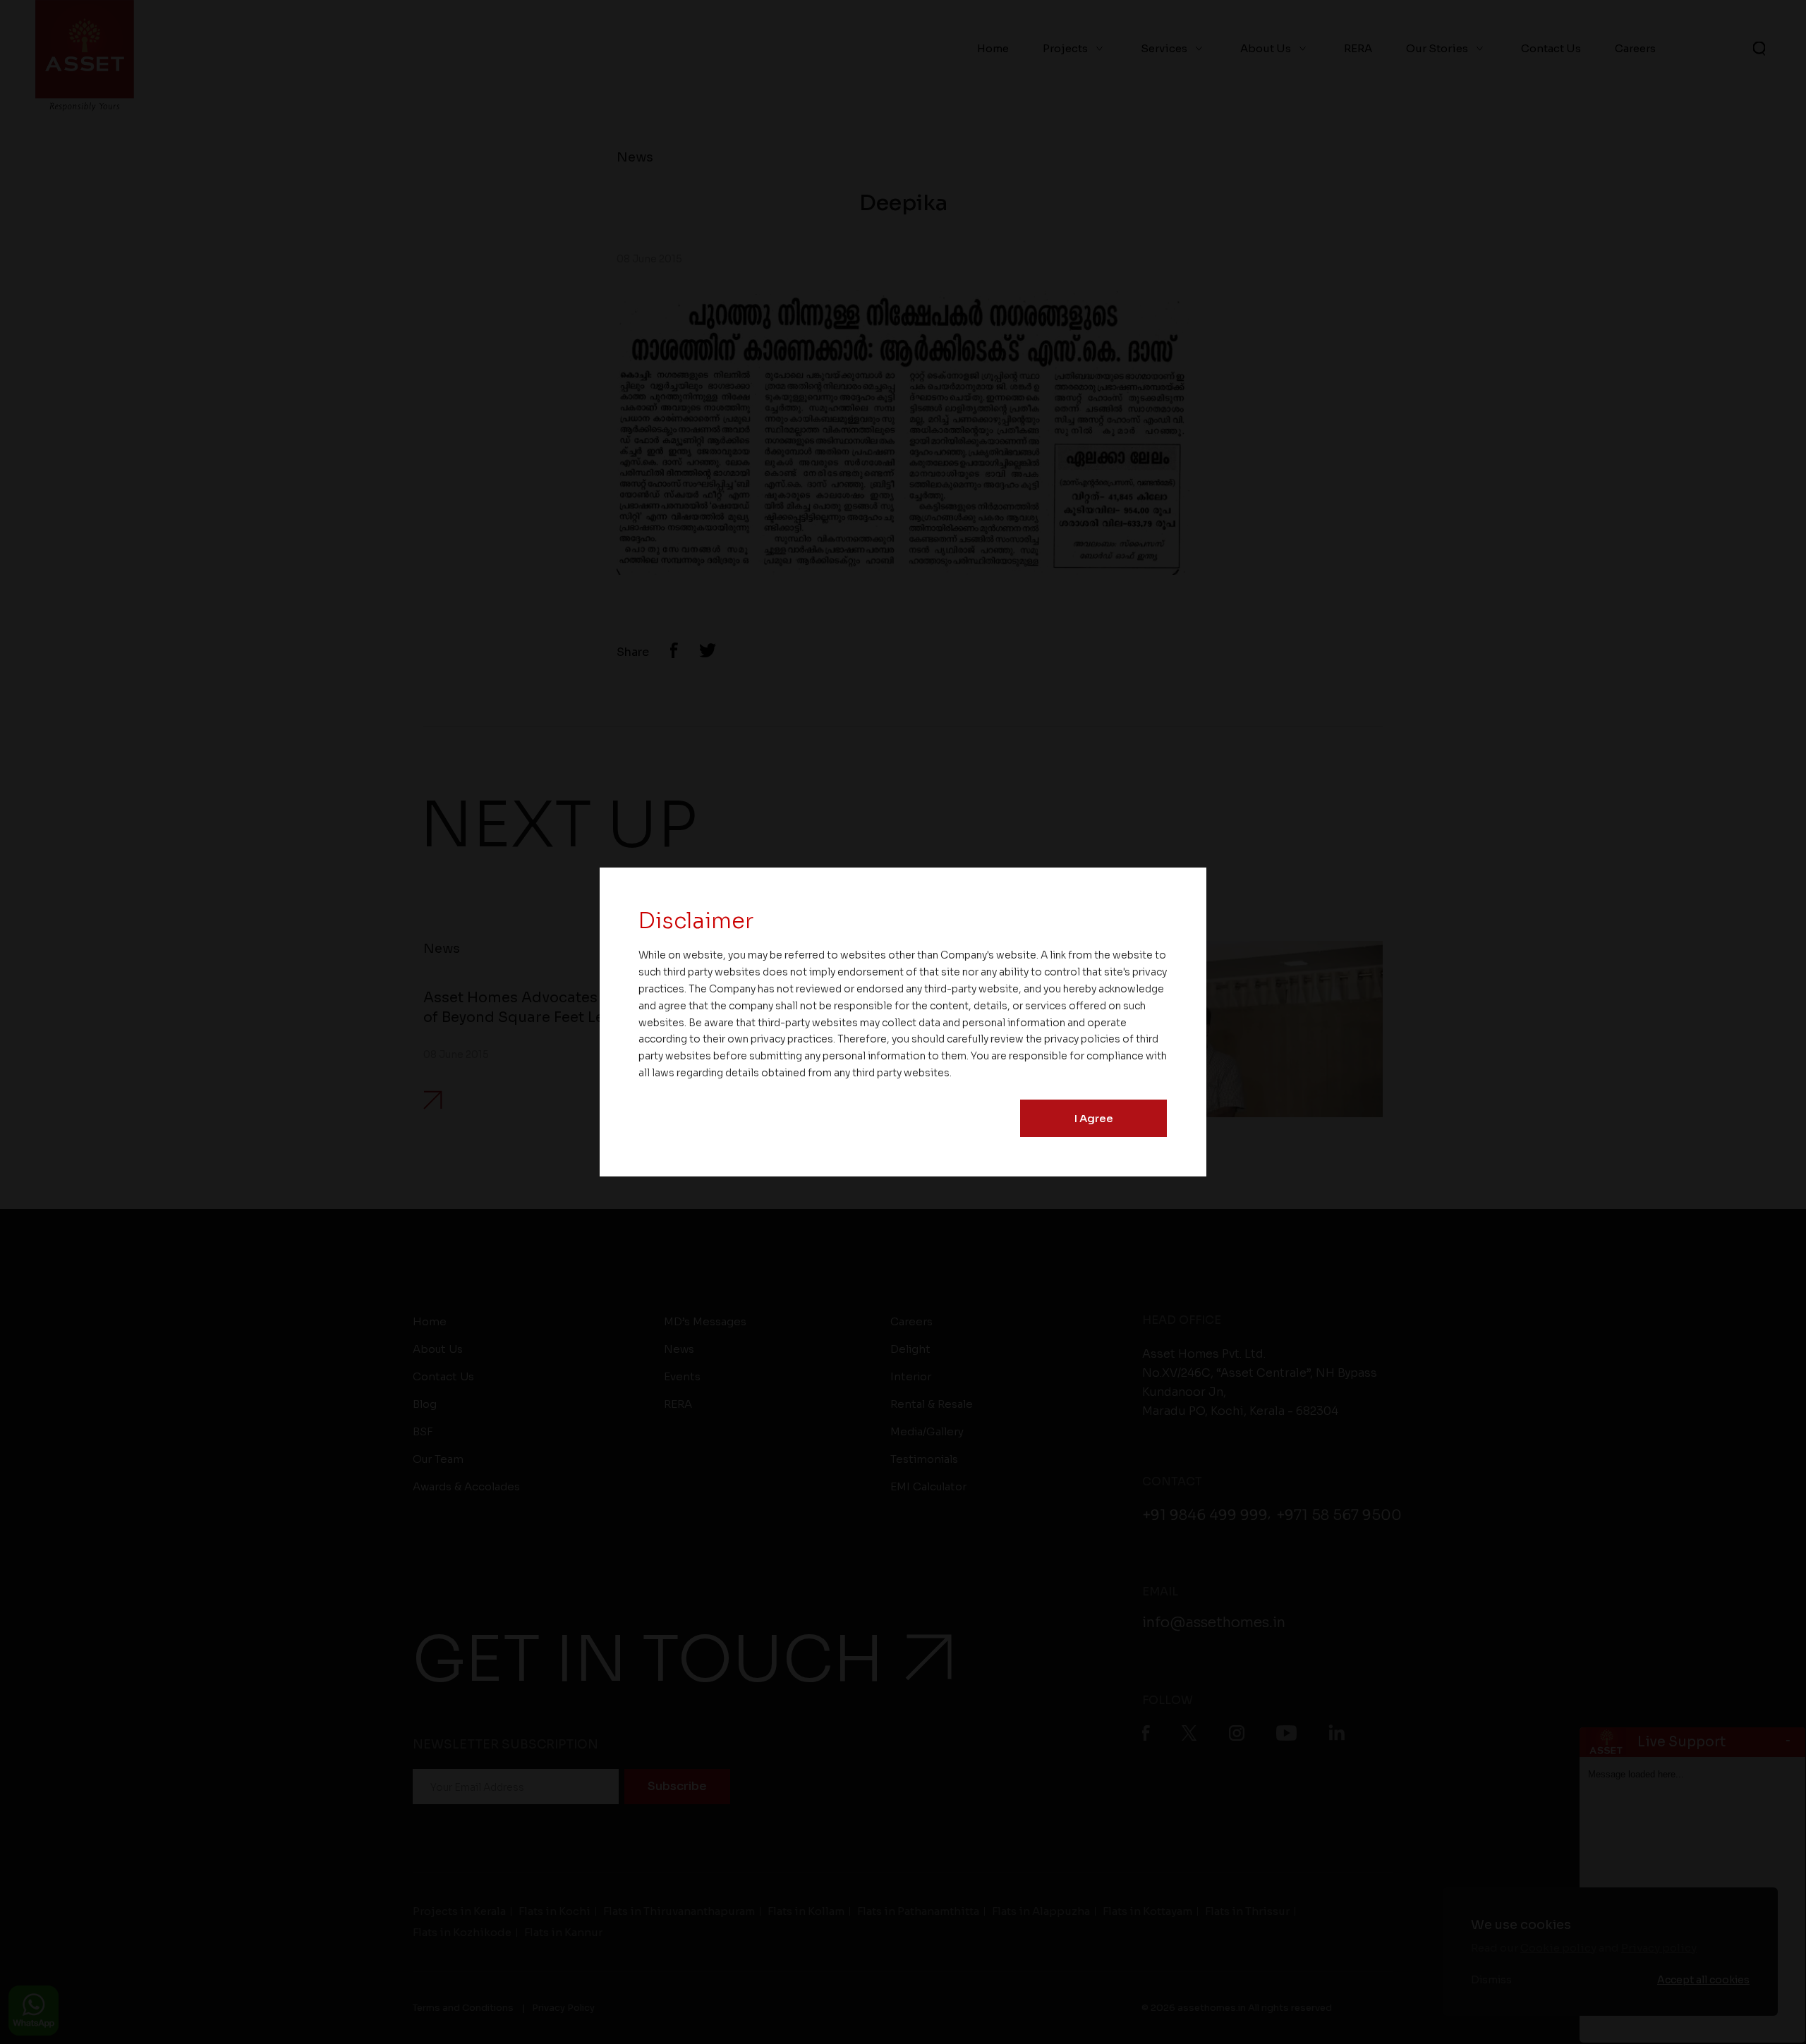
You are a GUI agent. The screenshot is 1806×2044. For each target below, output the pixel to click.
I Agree (1094, 1118)
